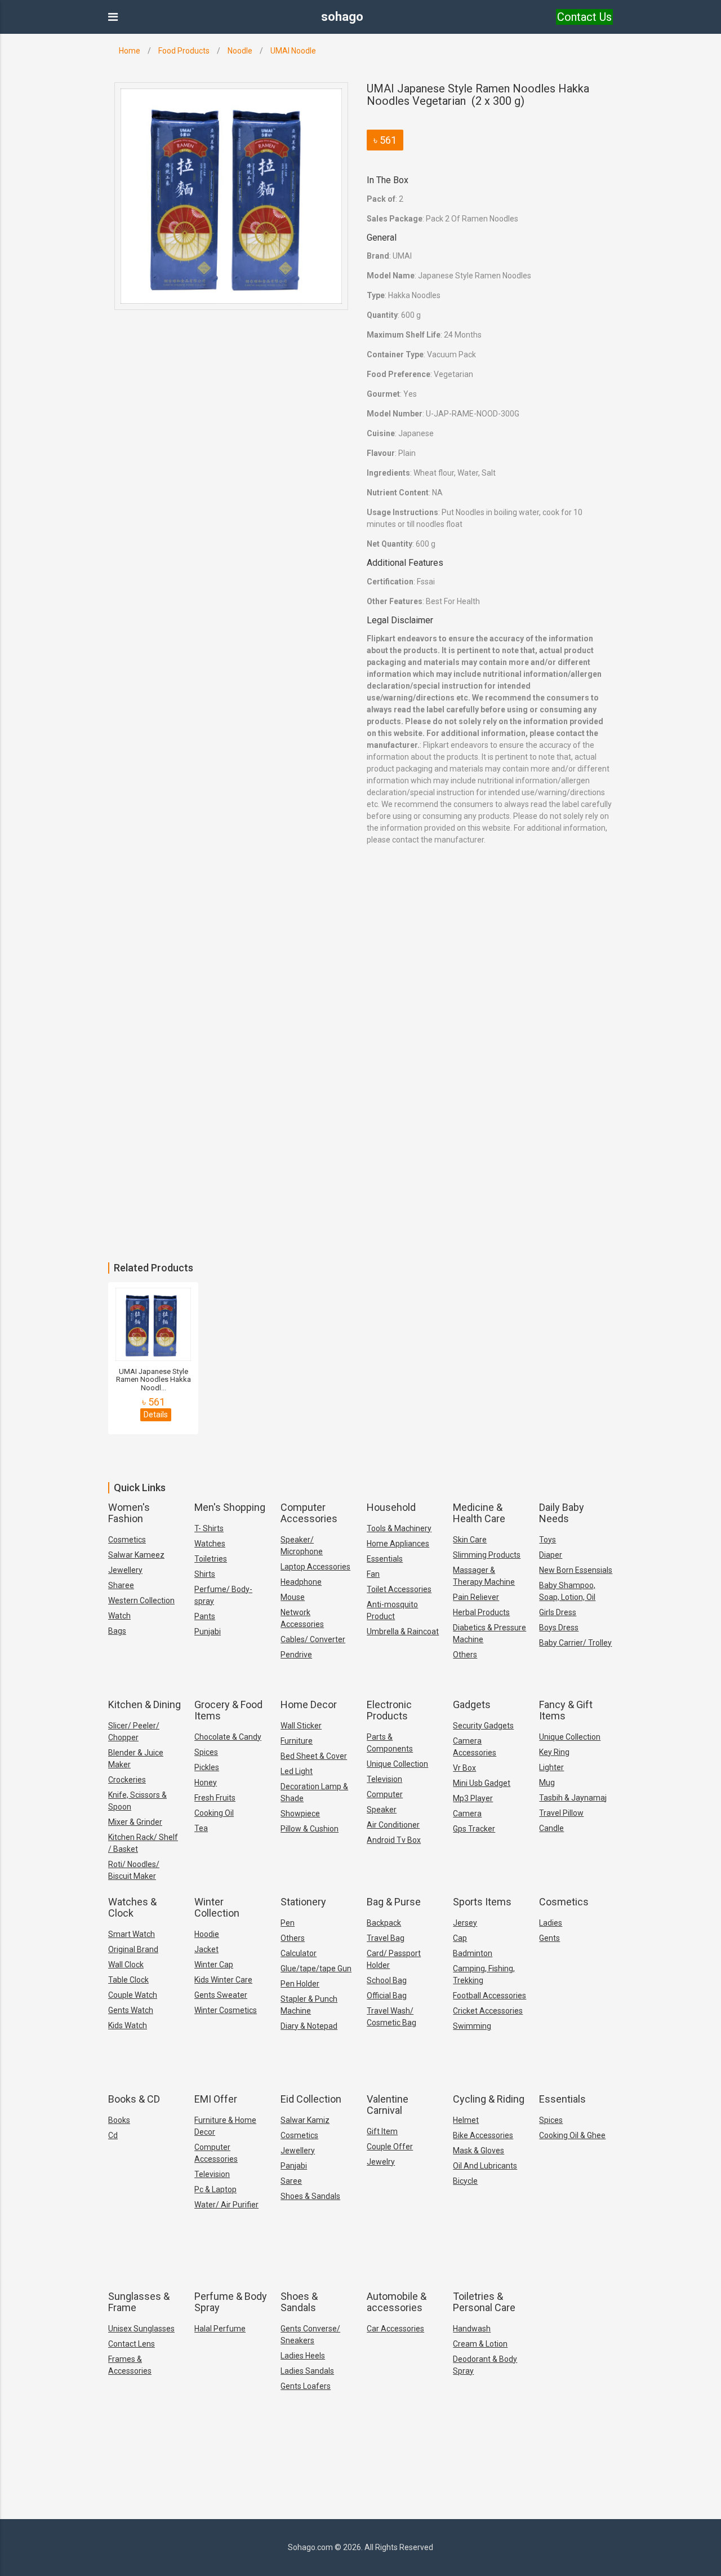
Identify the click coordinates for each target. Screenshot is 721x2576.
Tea (201, 1828)
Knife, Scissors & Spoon (137, 1801)
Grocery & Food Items (228, 1710)
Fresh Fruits (215, 1798)
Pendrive (296, 1655)
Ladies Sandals (307, 2371)
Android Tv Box (394, 1840)
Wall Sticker (301, 1726)
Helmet (466, 2120)
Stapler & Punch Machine (309, 2005)
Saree (291, 2181)
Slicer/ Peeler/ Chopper (134, 1732)
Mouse (293, 1597)
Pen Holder (300, 1984)
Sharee (121, 1585)
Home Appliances (398, 1544)
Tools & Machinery (399, 1528)
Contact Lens (132, 2344)
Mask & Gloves (479, 2151)
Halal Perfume (220, 2329)
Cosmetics (127, 1540)
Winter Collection (217, 1907)
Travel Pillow (561, 1813)
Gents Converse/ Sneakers (310, 2335)
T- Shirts (209, 1528)
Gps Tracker (474, 1829)
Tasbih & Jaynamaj (573, 1798)
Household (391, 1507)
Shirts (205, 1574)
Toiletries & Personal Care (484, 2302)
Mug (547, 1783)
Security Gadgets (483, 1726)
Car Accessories (395, 2329)
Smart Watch (132, 1934)
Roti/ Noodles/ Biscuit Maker (134, 1870)
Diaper (551, 1555)
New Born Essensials (576, 1570)
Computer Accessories (309, 1513)
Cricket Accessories (488, 2011)
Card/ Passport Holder (394, 1959)
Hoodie (207, 1934)
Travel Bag (386, 1938)
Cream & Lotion (480, 2344)
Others (465, 1655)
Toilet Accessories (399, 1589)
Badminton (473, 1953)
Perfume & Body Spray (231, 2302)
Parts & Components (390, 1743)
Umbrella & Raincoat (403, 1631)
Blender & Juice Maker (136, 1759)
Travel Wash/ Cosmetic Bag (391, 2017)
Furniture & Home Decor (225, 2126)
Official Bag (387, 1996)
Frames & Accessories (130, 2365)
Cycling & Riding (489, 2099)
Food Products (184, 51)
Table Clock (128, 1980)
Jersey (465, 1923)
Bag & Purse (394, 1902)
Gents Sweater (221, 1995)
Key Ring (554, 1752)
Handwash (472, 2329)
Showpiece (300, 1814)
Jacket (206, 1949)
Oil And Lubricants (485, 2166)
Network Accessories (302, 1618)
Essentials (385, 1559)
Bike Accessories (483, 2135)
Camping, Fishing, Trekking (484, 1974)
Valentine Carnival (388, 2105)
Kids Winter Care (223, 1980)
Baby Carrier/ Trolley (575, 1643)
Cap (460, 1938)
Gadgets (472, 1704)
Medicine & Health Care (479, 1513)
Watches (210, 1544)
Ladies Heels (303, 2356)
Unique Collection (397, 1764)
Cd (113, 2135)
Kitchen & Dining (144, 1704)
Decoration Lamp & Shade (314, 1792)
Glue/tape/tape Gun (316, 1968)
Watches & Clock (132, 1907)
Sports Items (482, 1902)
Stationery (303, 1902)
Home (130, 51)
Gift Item (382, 2131)
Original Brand (133, 1949)
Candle (551, 1828)
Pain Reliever (476, 1597)
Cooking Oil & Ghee (572, 2135)
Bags (117, 1631)
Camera (467, 1814)
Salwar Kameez (136, 1555)
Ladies (551, 1923)
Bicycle (465, 2181)
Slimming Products (487, 1555)
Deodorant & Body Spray (485, 2365)
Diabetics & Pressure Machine (489, 1633)
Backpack (384, 1923)
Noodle (240, 51)
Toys (548, 1540)
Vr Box (464, 1768)
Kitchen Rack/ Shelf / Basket (143, 1843)
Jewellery (125, 1570)
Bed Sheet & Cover (314, 1756)
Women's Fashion (129, 1513)
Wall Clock (126, 1965)
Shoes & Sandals (310, 2196)
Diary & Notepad (309, 2026)
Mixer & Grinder (135, 1822)
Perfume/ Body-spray (223, 1595)
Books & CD (134, 2099)
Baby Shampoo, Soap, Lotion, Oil (567, 1591)
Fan (373, 1574)
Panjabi (294, 2166)
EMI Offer (216, 2099)
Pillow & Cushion (310, 1829)
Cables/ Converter (313, 1639)
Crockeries (127, 1780)
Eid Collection (311, 2099)
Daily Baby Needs (562, 1513)
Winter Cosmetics (226, 2010)
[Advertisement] (338, 1009)
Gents (549, 1938)
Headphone (301, 1582)
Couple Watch (133, 1995)
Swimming (472, 2026)
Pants (205, 1616)
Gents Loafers (306, 2386)
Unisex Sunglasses (141, 2329)
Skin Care (470, 1540)
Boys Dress (559, 1628)
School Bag (387, 1980)
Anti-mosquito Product (392, 1610)
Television (384, 1779)
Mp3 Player (473, 1798)
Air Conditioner (393, 1825)
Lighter (551, 1767)
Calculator (299, 1953)
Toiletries (211, 1559)
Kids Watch (128, 2025)
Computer (385, 1794)
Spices (206, 1752)
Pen (288, 1923)
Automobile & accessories (397, 2302)
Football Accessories (489, 1996)
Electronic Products (389, 1710)
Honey (206, 1783)
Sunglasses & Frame (139, 2302)
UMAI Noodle (293, 51)
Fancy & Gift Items (566, 1710)
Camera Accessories (475, 1747)
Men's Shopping (230, 1507)
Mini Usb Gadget (482, 1783)
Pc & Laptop (215, 2189)
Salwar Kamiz (305, 2120)
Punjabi (208, 1631)
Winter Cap (214, 1965)
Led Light (297, 1771)
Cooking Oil (214, 1813)
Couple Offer (390, 2147)
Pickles (207, 1767)
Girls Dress (558, 1612)
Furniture (297, 1741)
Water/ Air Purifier (226, 2205)
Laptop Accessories (315, 1567)
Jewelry (381, 2162)
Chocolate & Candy (228, 1737)
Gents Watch (131, 2010)
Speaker (382, 1810)
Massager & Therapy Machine (484, 1576)
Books (119, 2120)
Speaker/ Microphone (302, 1546)
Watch (119, 1616)
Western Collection (141, 1600)
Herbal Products (481, 1612)
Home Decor (309, 1704)
